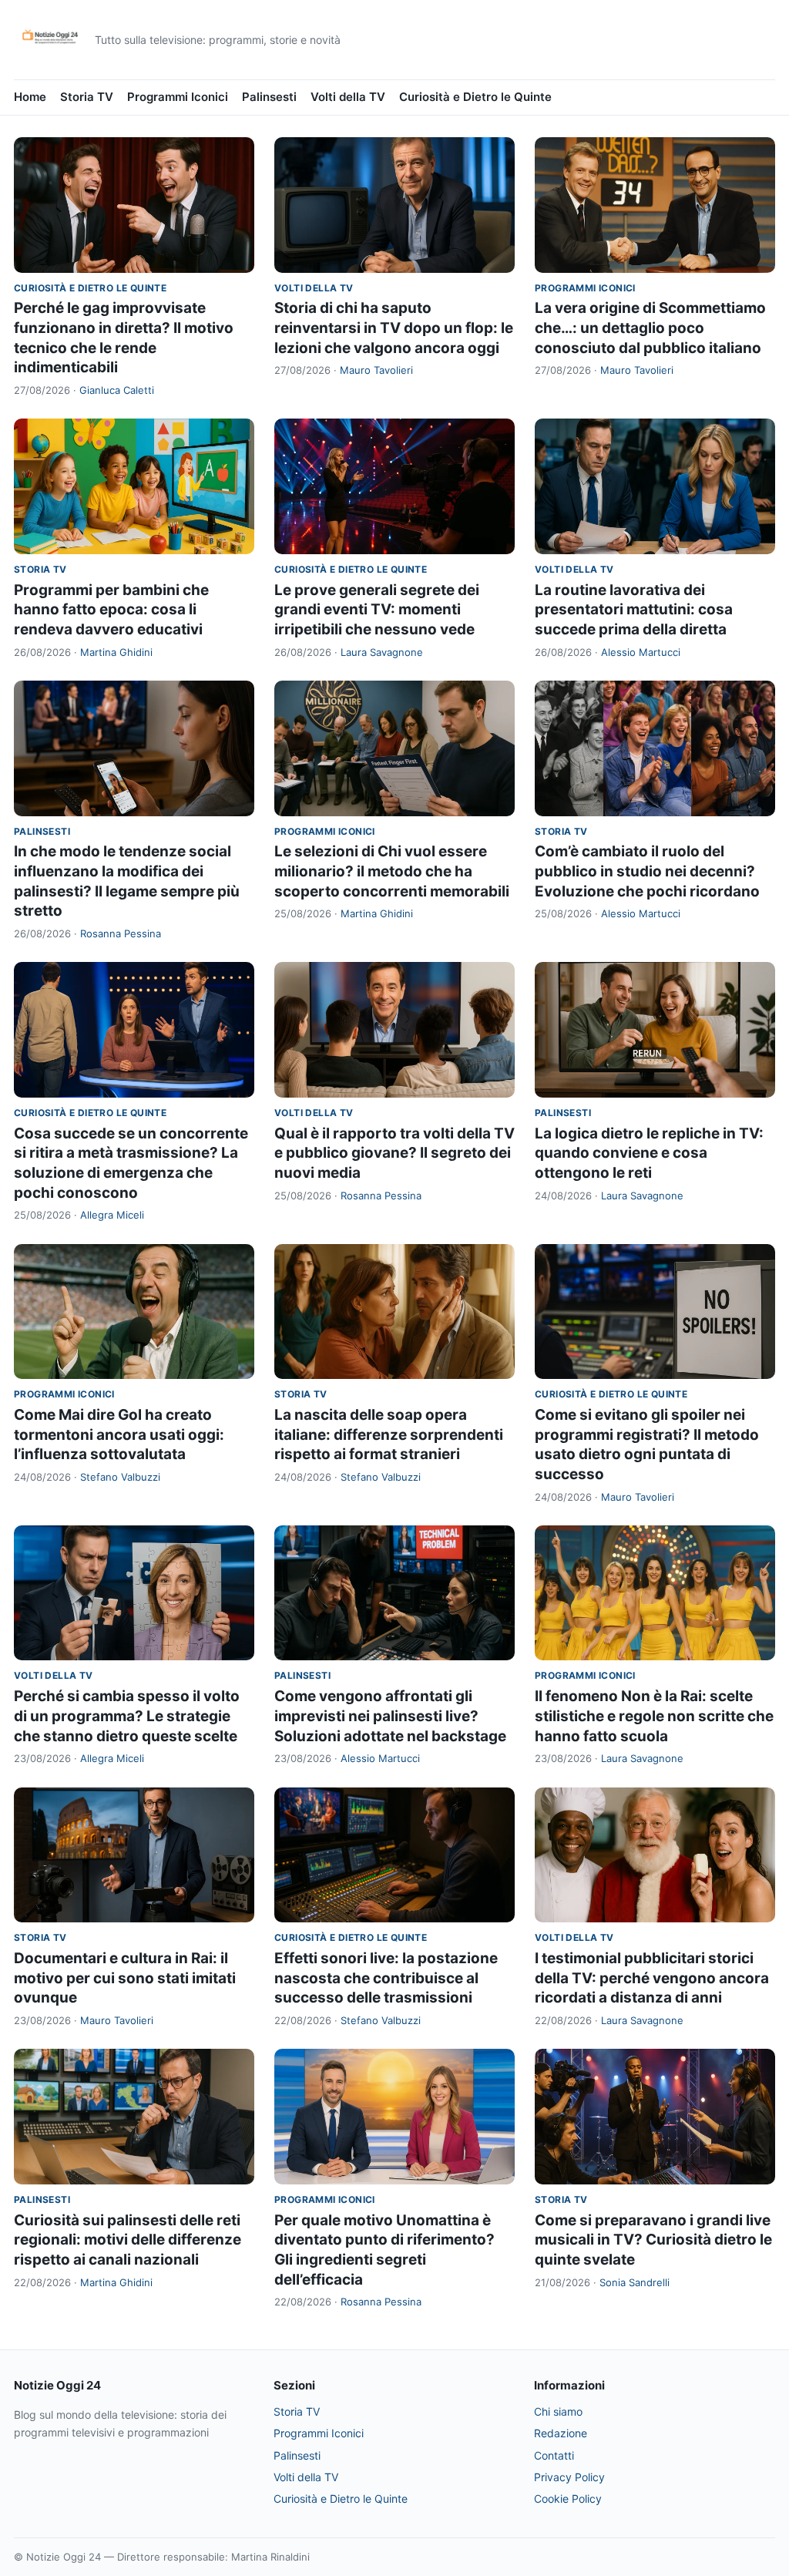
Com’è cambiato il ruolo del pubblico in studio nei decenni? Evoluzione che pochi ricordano (647, 871)
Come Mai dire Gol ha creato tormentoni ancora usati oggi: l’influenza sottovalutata (119, 1434)
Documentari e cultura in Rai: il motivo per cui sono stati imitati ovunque (125, 1978)
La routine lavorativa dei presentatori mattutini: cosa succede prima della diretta (634, 610)
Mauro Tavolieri (376, 370)
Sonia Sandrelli (635, 2282)
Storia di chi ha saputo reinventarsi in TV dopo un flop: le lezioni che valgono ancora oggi (394, 328)
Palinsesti (269, 97)
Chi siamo (558, 2411)
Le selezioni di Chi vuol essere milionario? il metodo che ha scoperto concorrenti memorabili (392, 871)
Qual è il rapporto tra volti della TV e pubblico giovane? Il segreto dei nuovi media (394, 1153)
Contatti (554, 2455)
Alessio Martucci (641, 652)
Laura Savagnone (382, 652)
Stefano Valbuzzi (120, 1477)
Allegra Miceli (112, 1215)
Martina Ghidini (116, 652)
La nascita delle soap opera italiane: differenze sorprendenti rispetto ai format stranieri (389, 1434)
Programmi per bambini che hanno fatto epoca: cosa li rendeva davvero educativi (111, 610)
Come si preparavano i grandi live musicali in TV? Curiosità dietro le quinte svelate (653, 2240)
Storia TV (87, 97)
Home (30, 97)
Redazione (561, 2433)
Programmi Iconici (178, 97)
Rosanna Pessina (121, 933)
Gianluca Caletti (117, 390)
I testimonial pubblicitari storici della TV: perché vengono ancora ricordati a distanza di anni (652, 1978)
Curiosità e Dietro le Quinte (475, 97)
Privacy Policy (569, 2477)
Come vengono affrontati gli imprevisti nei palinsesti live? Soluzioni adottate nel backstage (390, 1716)
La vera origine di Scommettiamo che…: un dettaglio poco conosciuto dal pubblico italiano (650, 328)
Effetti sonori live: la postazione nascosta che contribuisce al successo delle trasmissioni (386, 1978)
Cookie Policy (568, 2499)
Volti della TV (348, 97)
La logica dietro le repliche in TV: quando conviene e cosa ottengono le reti (649, 1153)
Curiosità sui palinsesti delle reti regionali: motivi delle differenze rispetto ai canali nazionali (128, 2240)
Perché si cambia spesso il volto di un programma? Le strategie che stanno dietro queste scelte (127, 1716)
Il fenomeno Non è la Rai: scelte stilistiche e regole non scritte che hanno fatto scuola (654, 1716)
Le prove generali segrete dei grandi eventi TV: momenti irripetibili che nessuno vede (377, 610)
